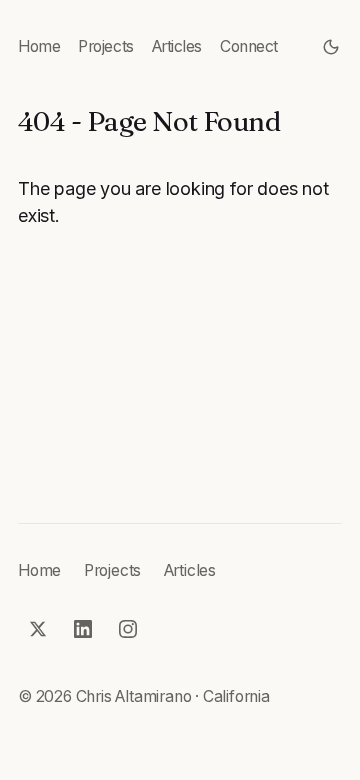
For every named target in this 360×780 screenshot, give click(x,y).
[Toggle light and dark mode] (331, 47)
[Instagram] (128, 629)
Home (39, 46)
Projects (105, 46)
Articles (177, 46)
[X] (38, 629)
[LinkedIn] (83, 629)
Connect (249, 46)
